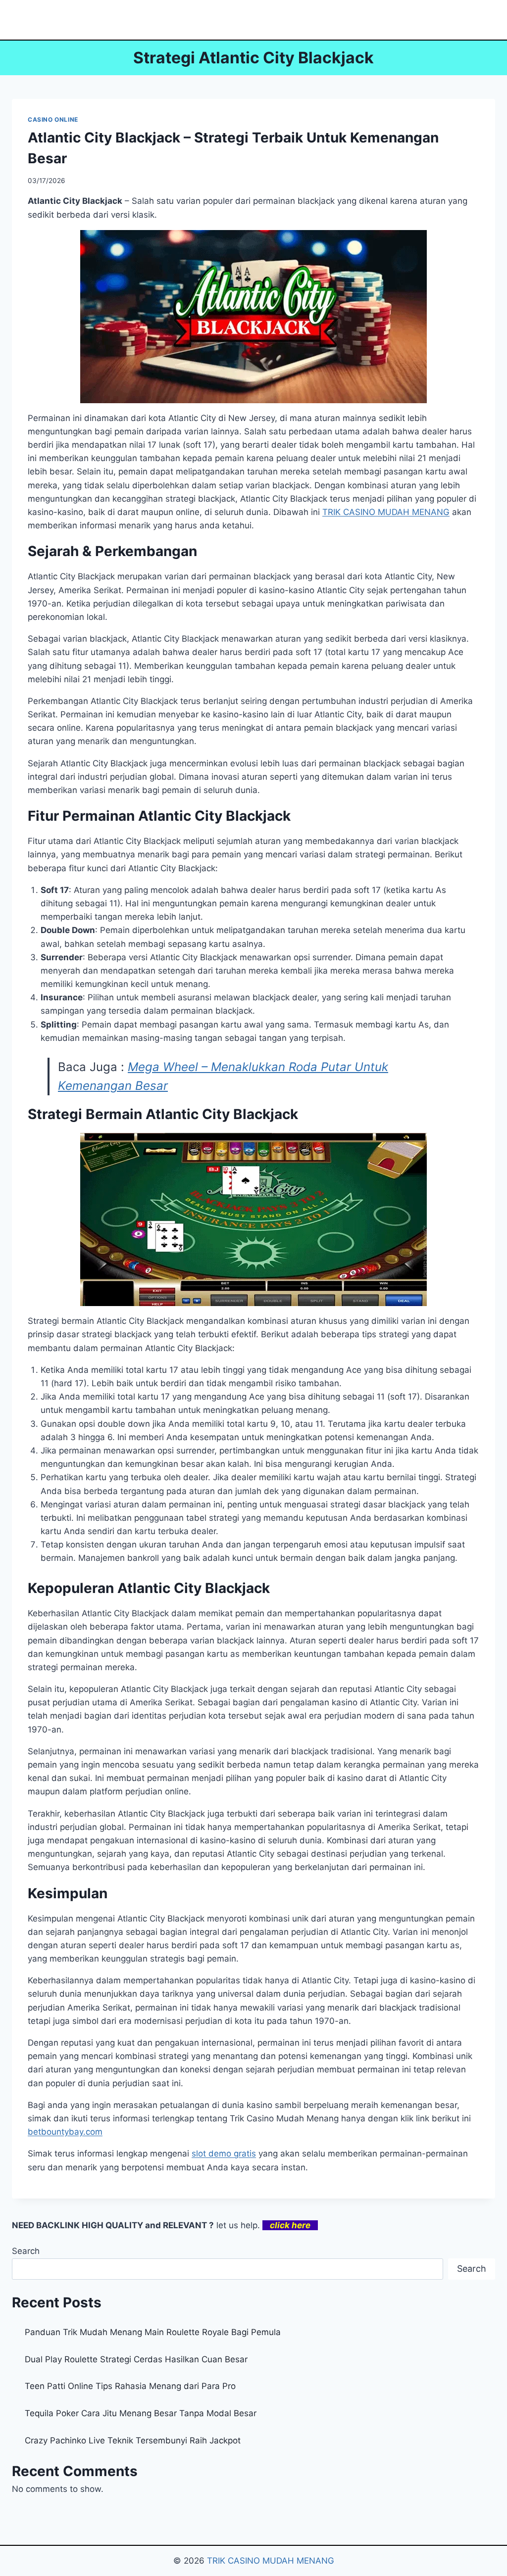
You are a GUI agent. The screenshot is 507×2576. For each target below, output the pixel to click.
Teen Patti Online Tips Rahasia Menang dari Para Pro (130, 2386)
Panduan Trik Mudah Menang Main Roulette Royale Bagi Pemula (153, 2332)
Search (26, 2251)
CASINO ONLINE (53, 119)
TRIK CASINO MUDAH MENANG (271, 2561)
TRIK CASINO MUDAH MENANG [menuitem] (386, 512)
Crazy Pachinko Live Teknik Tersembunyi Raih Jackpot (133, 2440)
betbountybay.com (65, 2132)
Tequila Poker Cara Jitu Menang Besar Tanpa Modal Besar (141, 2413)
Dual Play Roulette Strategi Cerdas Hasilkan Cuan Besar (136, 2359)
